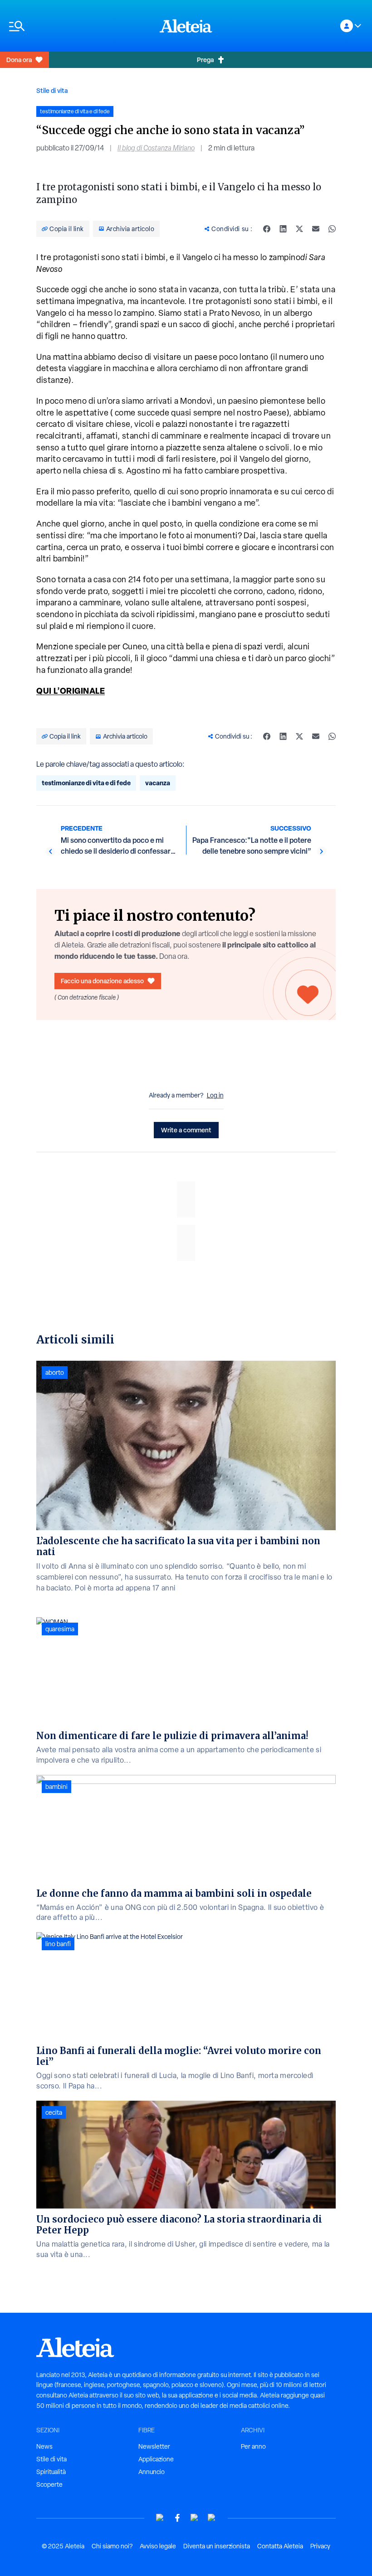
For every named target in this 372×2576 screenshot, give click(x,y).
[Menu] (80, 26)
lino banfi (58, 1944)
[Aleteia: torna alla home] (186, 26)
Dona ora (19, 60)
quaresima (60, 1629)
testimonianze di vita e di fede (86, 783)
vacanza (158, 783)
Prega (205, 60)
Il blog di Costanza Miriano (156, 148)
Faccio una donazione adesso (102, 981)
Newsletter (154, 2446)
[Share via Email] (316, 229)
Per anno (253, 2446)
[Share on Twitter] (299, 229)
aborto (55, 1373)
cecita (54, 2112)
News (44, 2446)
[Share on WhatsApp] (332, 229)
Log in (215, 1095)
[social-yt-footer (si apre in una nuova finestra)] (160, 2518)
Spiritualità (51, 2472)
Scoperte (49, 2484)
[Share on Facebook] (267, 229)
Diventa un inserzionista (217, 2546)
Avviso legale (158, 2546)
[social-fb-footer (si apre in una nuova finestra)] (177, 2518)
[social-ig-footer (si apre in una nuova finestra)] (212, 2518)
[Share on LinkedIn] (283, 229)
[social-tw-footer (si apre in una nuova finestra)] (195, 2518)
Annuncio (152, 2472)
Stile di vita (52, 90)
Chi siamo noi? (112, 2546)
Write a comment (186, 1130)
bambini (56, 1787)
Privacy (320, 2546)
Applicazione (156, 2459)
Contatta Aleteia (280, 2546)
